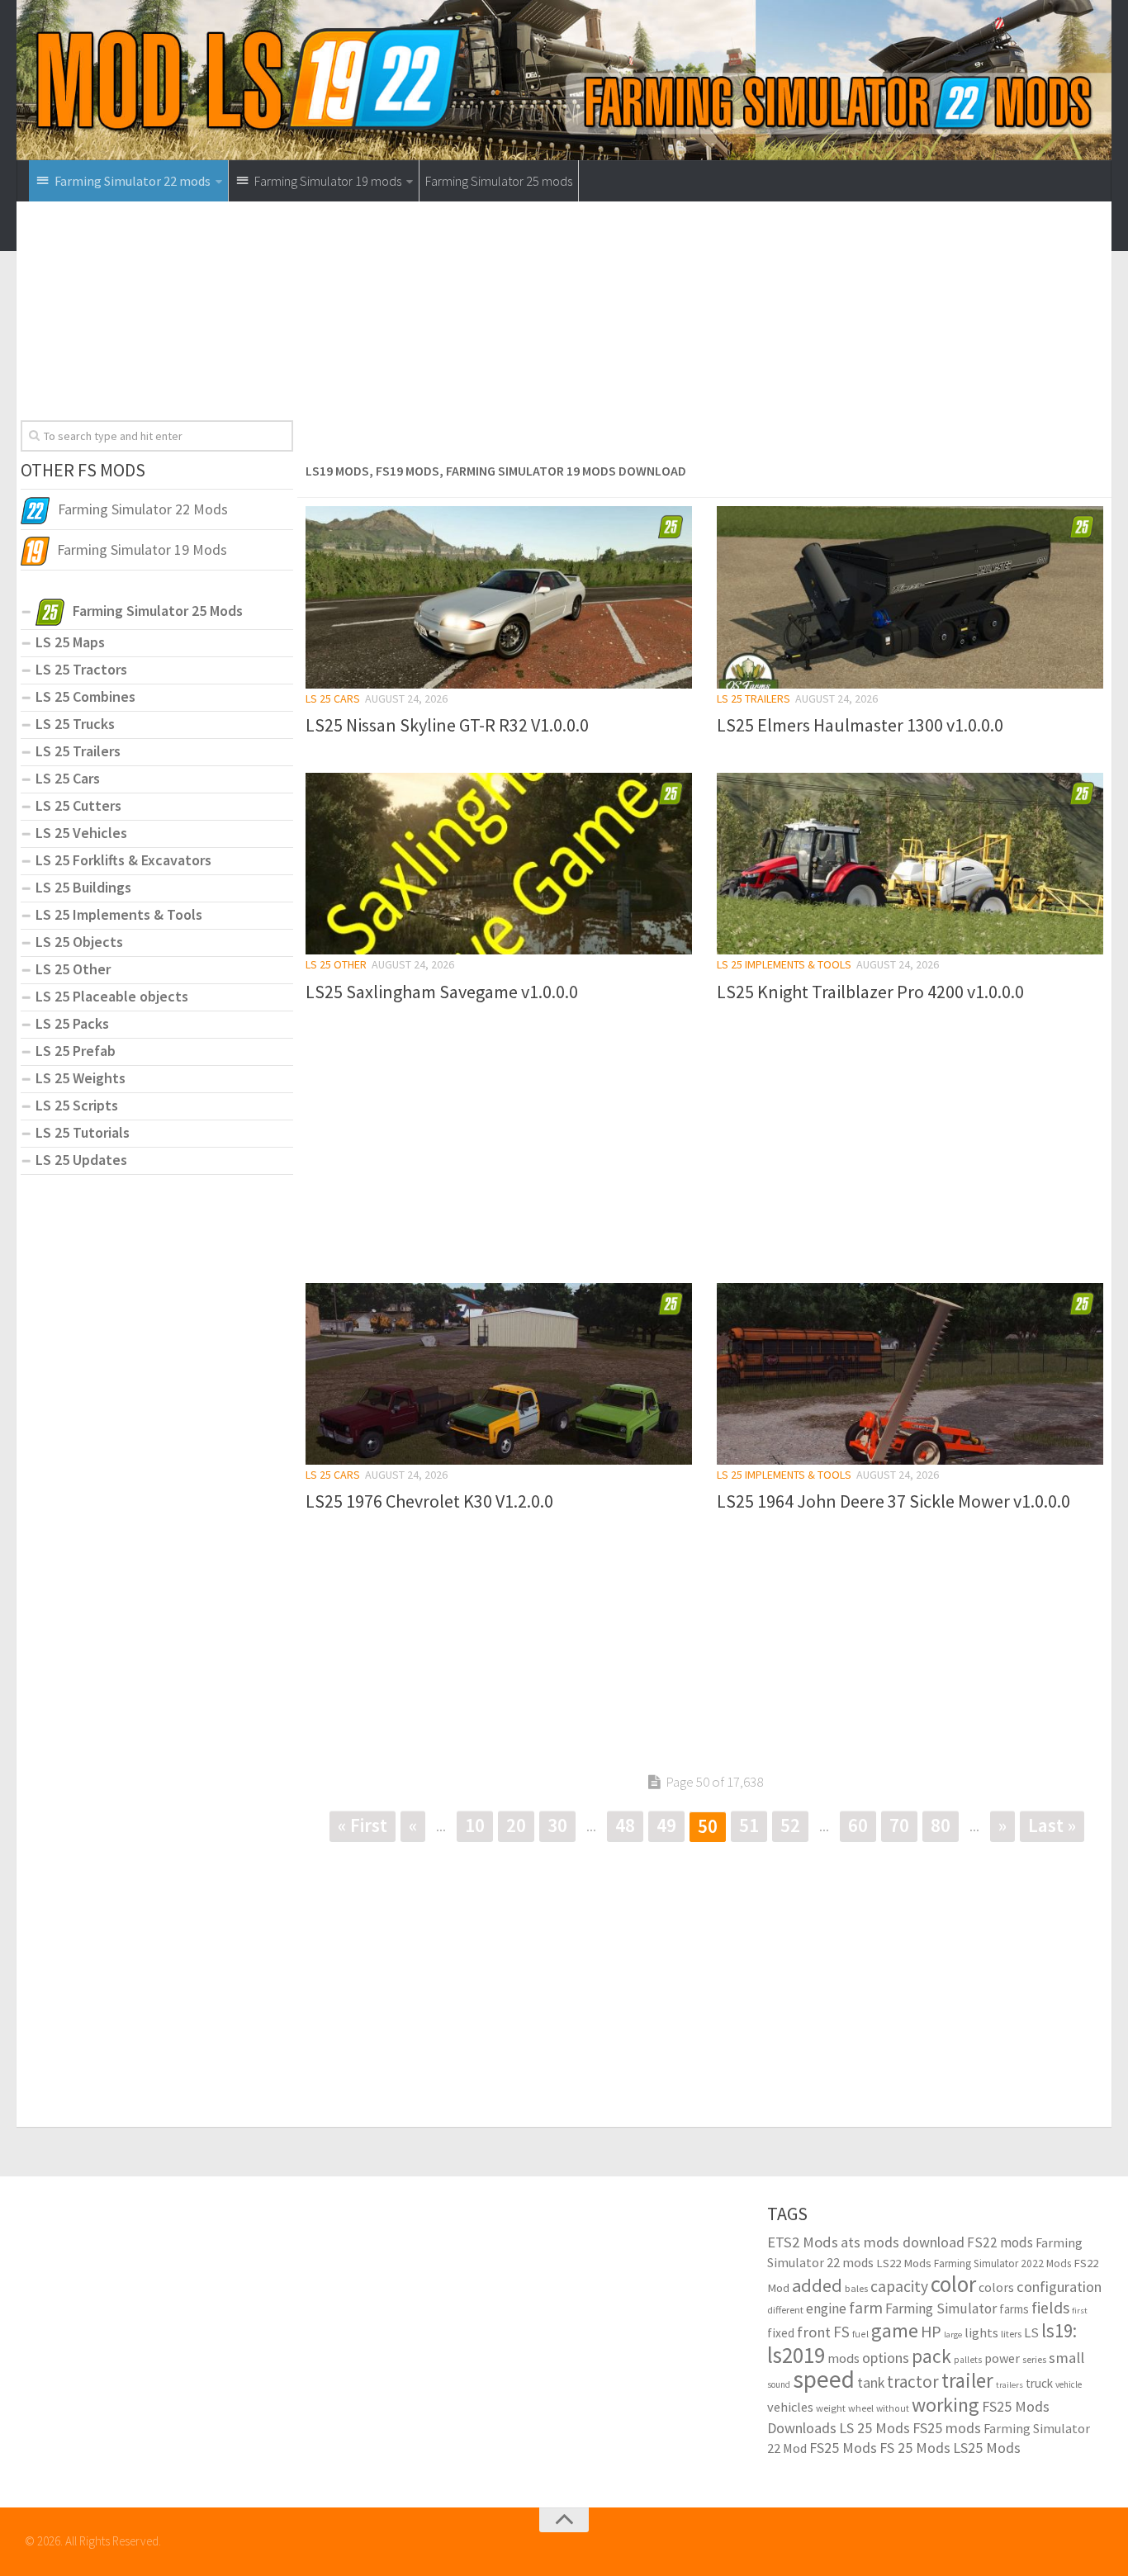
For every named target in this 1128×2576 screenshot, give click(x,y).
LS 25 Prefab (76, 1051)
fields (1050, 2307)
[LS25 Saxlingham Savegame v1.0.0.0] (499, 864)
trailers (1010, 2385)
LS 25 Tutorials (83, 1132)
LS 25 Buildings (83, 887)
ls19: (1059, 2330)
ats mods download (903, 2242)
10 (475, 1825)
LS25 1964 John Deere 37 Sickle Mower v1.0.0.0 (893, 1501)
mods (844, 2358)
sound (779, 2384)
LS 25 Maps (70, 642)
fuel (860, 2334)
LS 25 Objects (79, 942)
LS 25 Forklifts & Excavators (123, 860)
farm (866, 2308)
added (817, 2285)
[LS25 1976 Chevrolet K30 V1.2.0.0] (499, 1374)
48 (625, 1825)
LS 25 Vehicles (81, 833)
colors (996, 2287)
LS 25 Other (336, 964)
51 (749, 1825)
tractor (913, 2382)
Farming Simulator (941, 2308)
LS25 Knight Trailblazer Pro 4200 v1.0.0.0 (870, 992)
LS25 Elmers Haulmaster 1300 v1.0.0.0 (860, 725)
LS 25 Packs (72, 1023)
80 (941, 1825)
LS (1031, 2333)
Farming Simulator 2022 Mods (1002, 2263)
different (785, 2310)
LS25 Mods (987, 2448)
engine (826, 2308)
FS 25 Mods (915, 2448)
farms (1014, 2309)
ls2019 (796, 2355)
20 (516, 1825)
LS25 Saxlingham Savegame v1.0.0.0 (442, 992)
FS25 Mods (843, 2448)
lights (981, 2332)
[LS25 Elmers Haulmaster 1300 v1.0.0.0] (910, 597)
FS (841, 2332)
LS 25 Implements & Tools (784, 964)
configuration (1059, 2287)
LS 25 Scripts (77, 1105)
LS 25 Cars (333, 698)
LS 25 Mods (874, 2428)
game (895, 2330)
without (893, 2408)
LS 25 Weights (81, 1078)
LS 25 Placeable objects (112, 996)
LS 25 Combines (85, 696)
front (814, 2332)
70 (899, 1825)
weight (831, 2408)
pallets (968, 2360)
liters (1011, 2334)
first (1080, 2311)
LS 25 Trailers (754, 698)
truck (1039, 2383)
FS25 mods (947, 2428)
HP (931, 2331)
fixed (781, 2333)
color (953, 2284)
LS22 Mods (904, 2263)
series (1034, 2359)
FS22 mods (1000, 2242)
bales (856, 2288)
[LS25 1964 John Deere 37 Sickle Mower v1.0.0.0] (910, 1374)
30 (557, 1825)
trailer (967, 2381)
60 (858, 1825)
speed (824, 2379)
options (886, 2358)
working (946, 2405)
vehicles (790, 2407)
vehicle (1069, 2384)
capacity (899, 2286)
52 (790, 1825)
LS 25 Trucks (75, 724)
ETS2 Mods (803, 2242)
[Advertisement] (704, 337)
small (1066, 2357)
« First (363, 1825)
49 (666, 1825)
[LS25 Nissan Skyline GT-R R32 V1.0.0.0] (499, 597)
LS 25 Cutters (78, 805)
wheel (861, 2408)
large (953, 2334)
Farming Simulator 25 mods (499, 181)
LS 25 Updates (81, 1160)
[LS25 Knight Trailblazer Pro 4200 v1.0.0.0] (910, 864)
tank (871, 2383)
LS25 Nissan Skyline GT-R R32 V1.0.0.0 (447, 725)
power (1002, 2358)
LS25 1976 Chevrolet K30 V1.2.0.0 (429, 1501)
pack (931, 2356)
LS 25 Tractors (81, 669)
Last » (1052, 1825)
